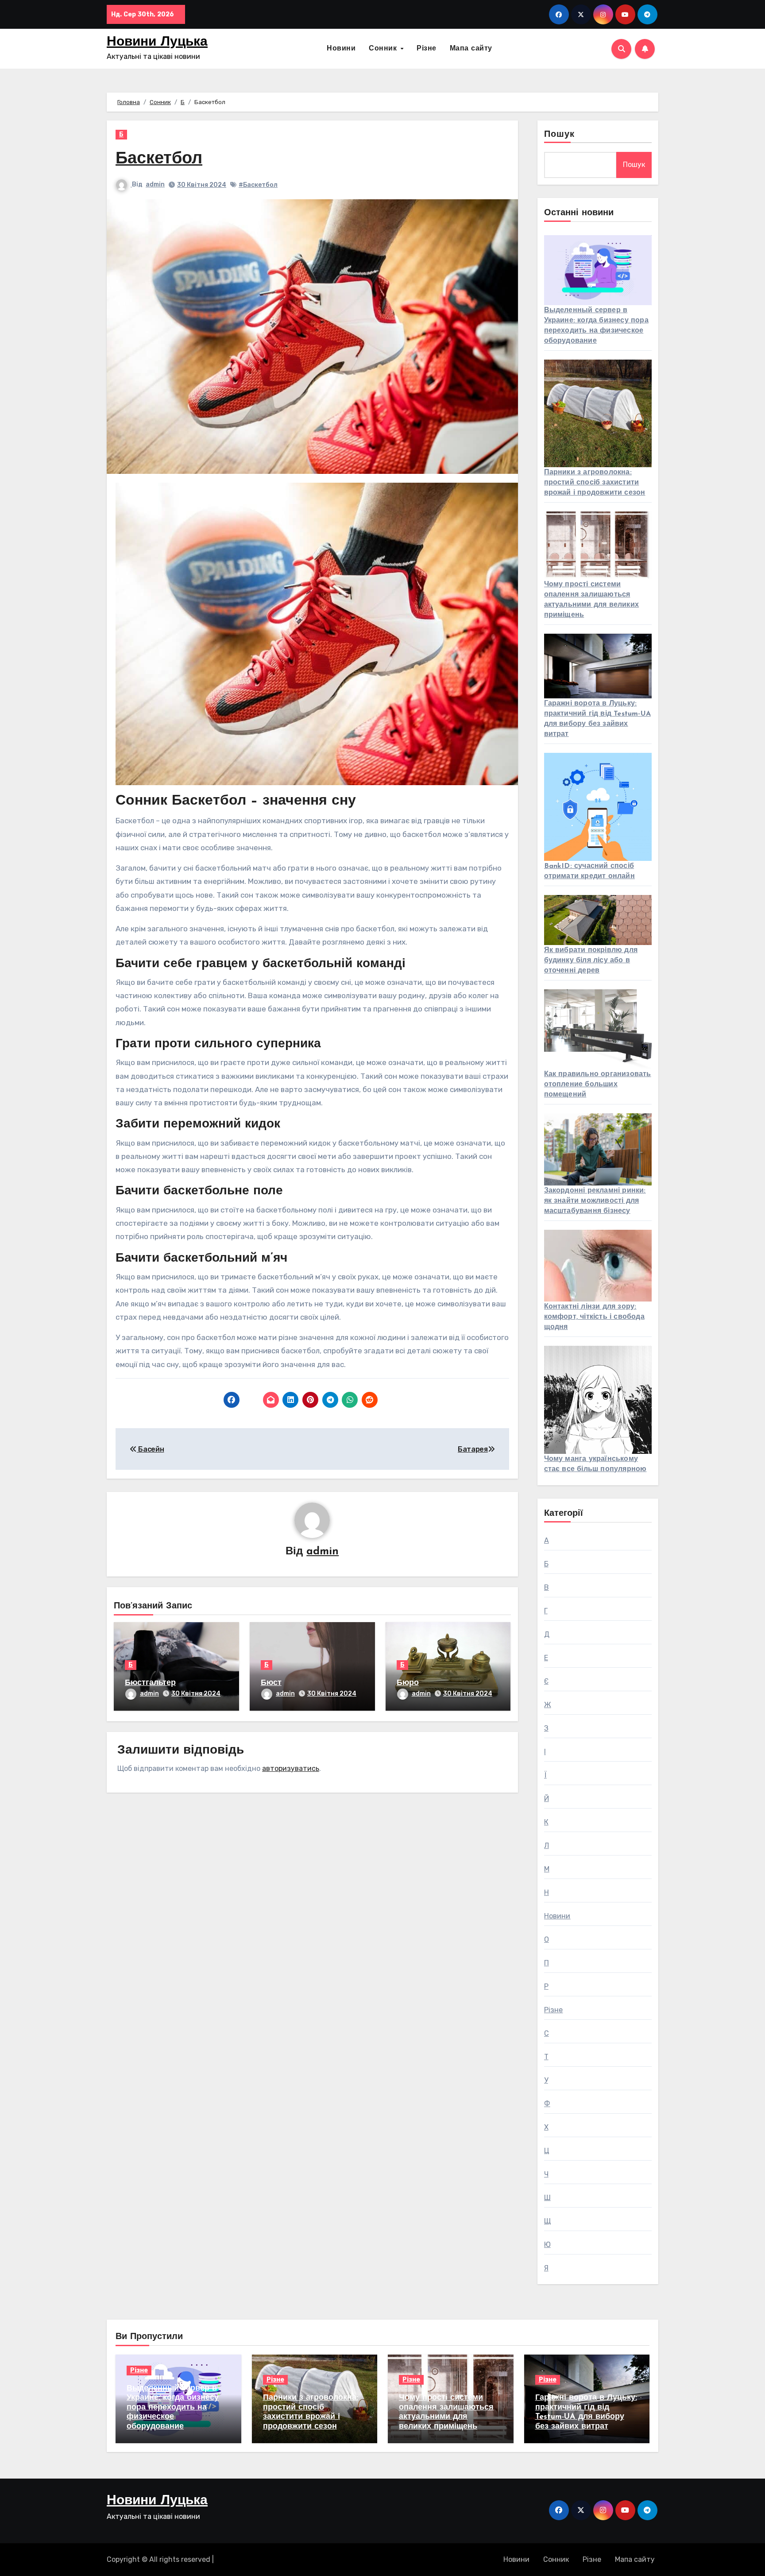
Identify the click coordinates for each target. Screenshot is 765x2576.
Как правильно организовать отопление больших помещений (598, 1085)
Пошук (560, 135)
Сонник (384, 49)
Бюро (408, 1683)
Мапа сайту (471, 49)
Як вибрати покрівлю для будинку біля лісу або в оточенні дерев (591, 961)
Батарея (473, 1449)
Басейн (150, 1449)
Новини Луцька (157, 42)
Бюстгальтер (150, 1683)
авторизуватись (291, 1768)
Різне (427, 49)
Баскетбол (159, 159)
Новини (341, 49)
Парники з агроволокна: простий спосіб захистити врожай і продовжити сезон (595, 483)
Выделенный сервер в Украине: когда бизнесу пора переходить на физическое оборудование (173, 2408)
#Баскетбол (258, 185)
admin (155, 184)
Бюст (271, 1683)
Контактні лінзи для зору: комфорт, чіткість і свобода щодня (594, 1317)
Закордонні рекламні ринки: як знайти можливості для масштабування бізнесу (595, 1201)
